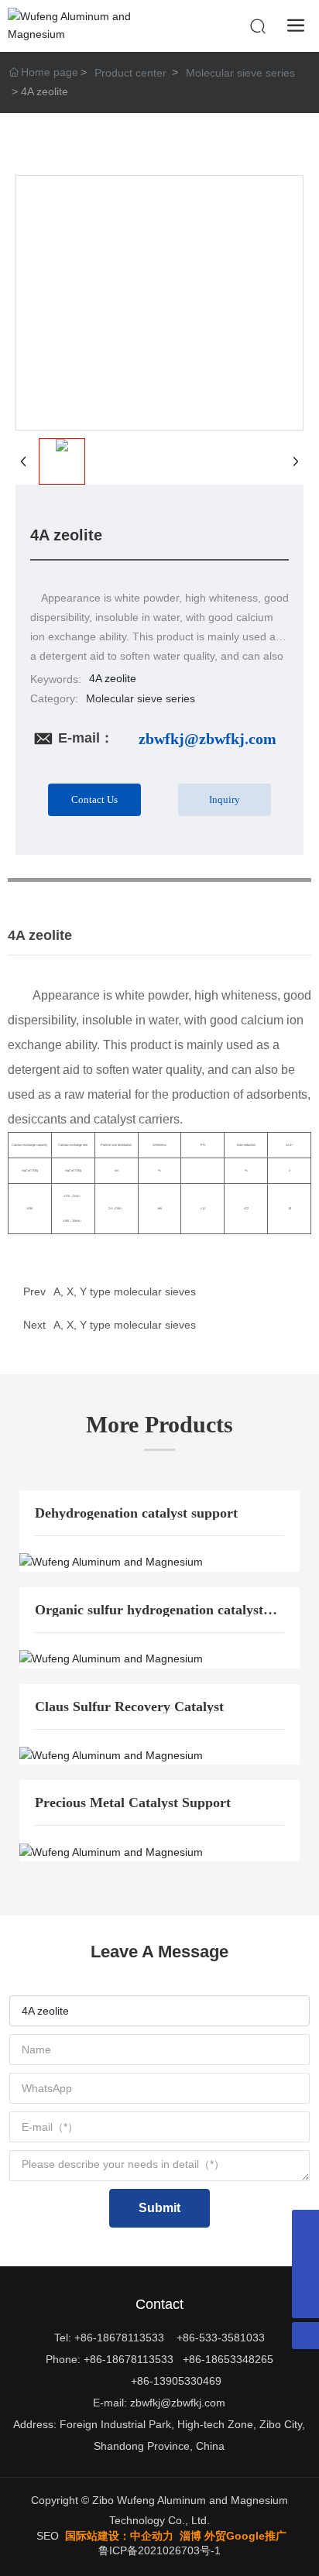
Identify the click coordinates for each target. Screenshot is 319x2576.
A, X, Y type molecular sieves (125, 1325)
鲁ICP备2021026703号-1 (159, 2550)
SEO (48, 2536)
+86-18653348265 (228, 2359)
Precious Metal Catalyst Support (133, 1803)
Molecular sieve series (240, 73)
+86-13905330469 (176, 2381)
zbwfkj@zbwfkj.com (208, 739)
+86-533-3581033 (221, 2338)
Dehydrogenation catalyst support (136, 1513)
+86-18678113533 (119, 2338)
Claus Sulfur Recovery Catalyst (129, 1706)
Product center (130, 73)
